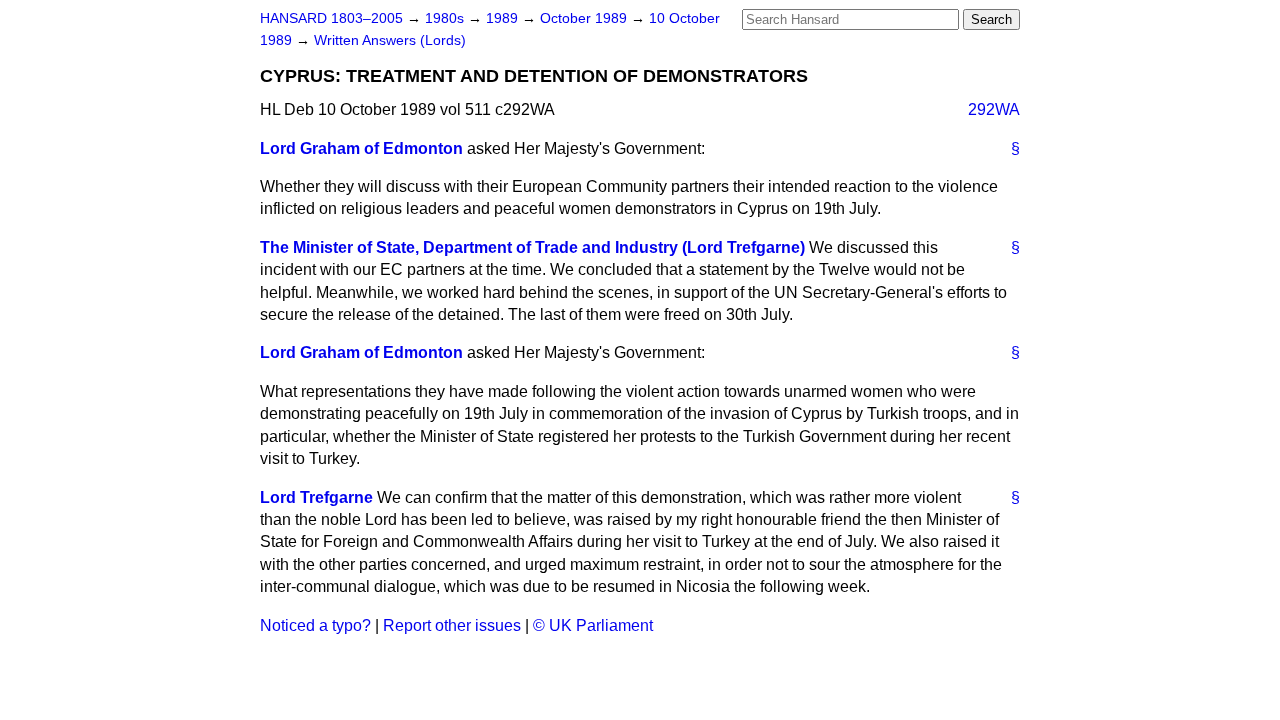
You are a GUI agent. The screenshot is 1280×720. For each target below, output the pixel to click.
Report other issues (452, 625)
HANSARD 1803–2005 (331, 18)
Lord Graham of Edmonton (361, 148)
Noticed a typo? (315, 625)
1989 (504, 18)
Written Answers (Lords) (390, 40)
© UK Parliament (593, 625)
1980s (446, 18)
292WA (994, 109)
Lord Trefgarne (316, 497)
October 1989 (585, 18)
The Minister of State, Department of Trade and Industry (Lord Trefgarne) (532, 247)
